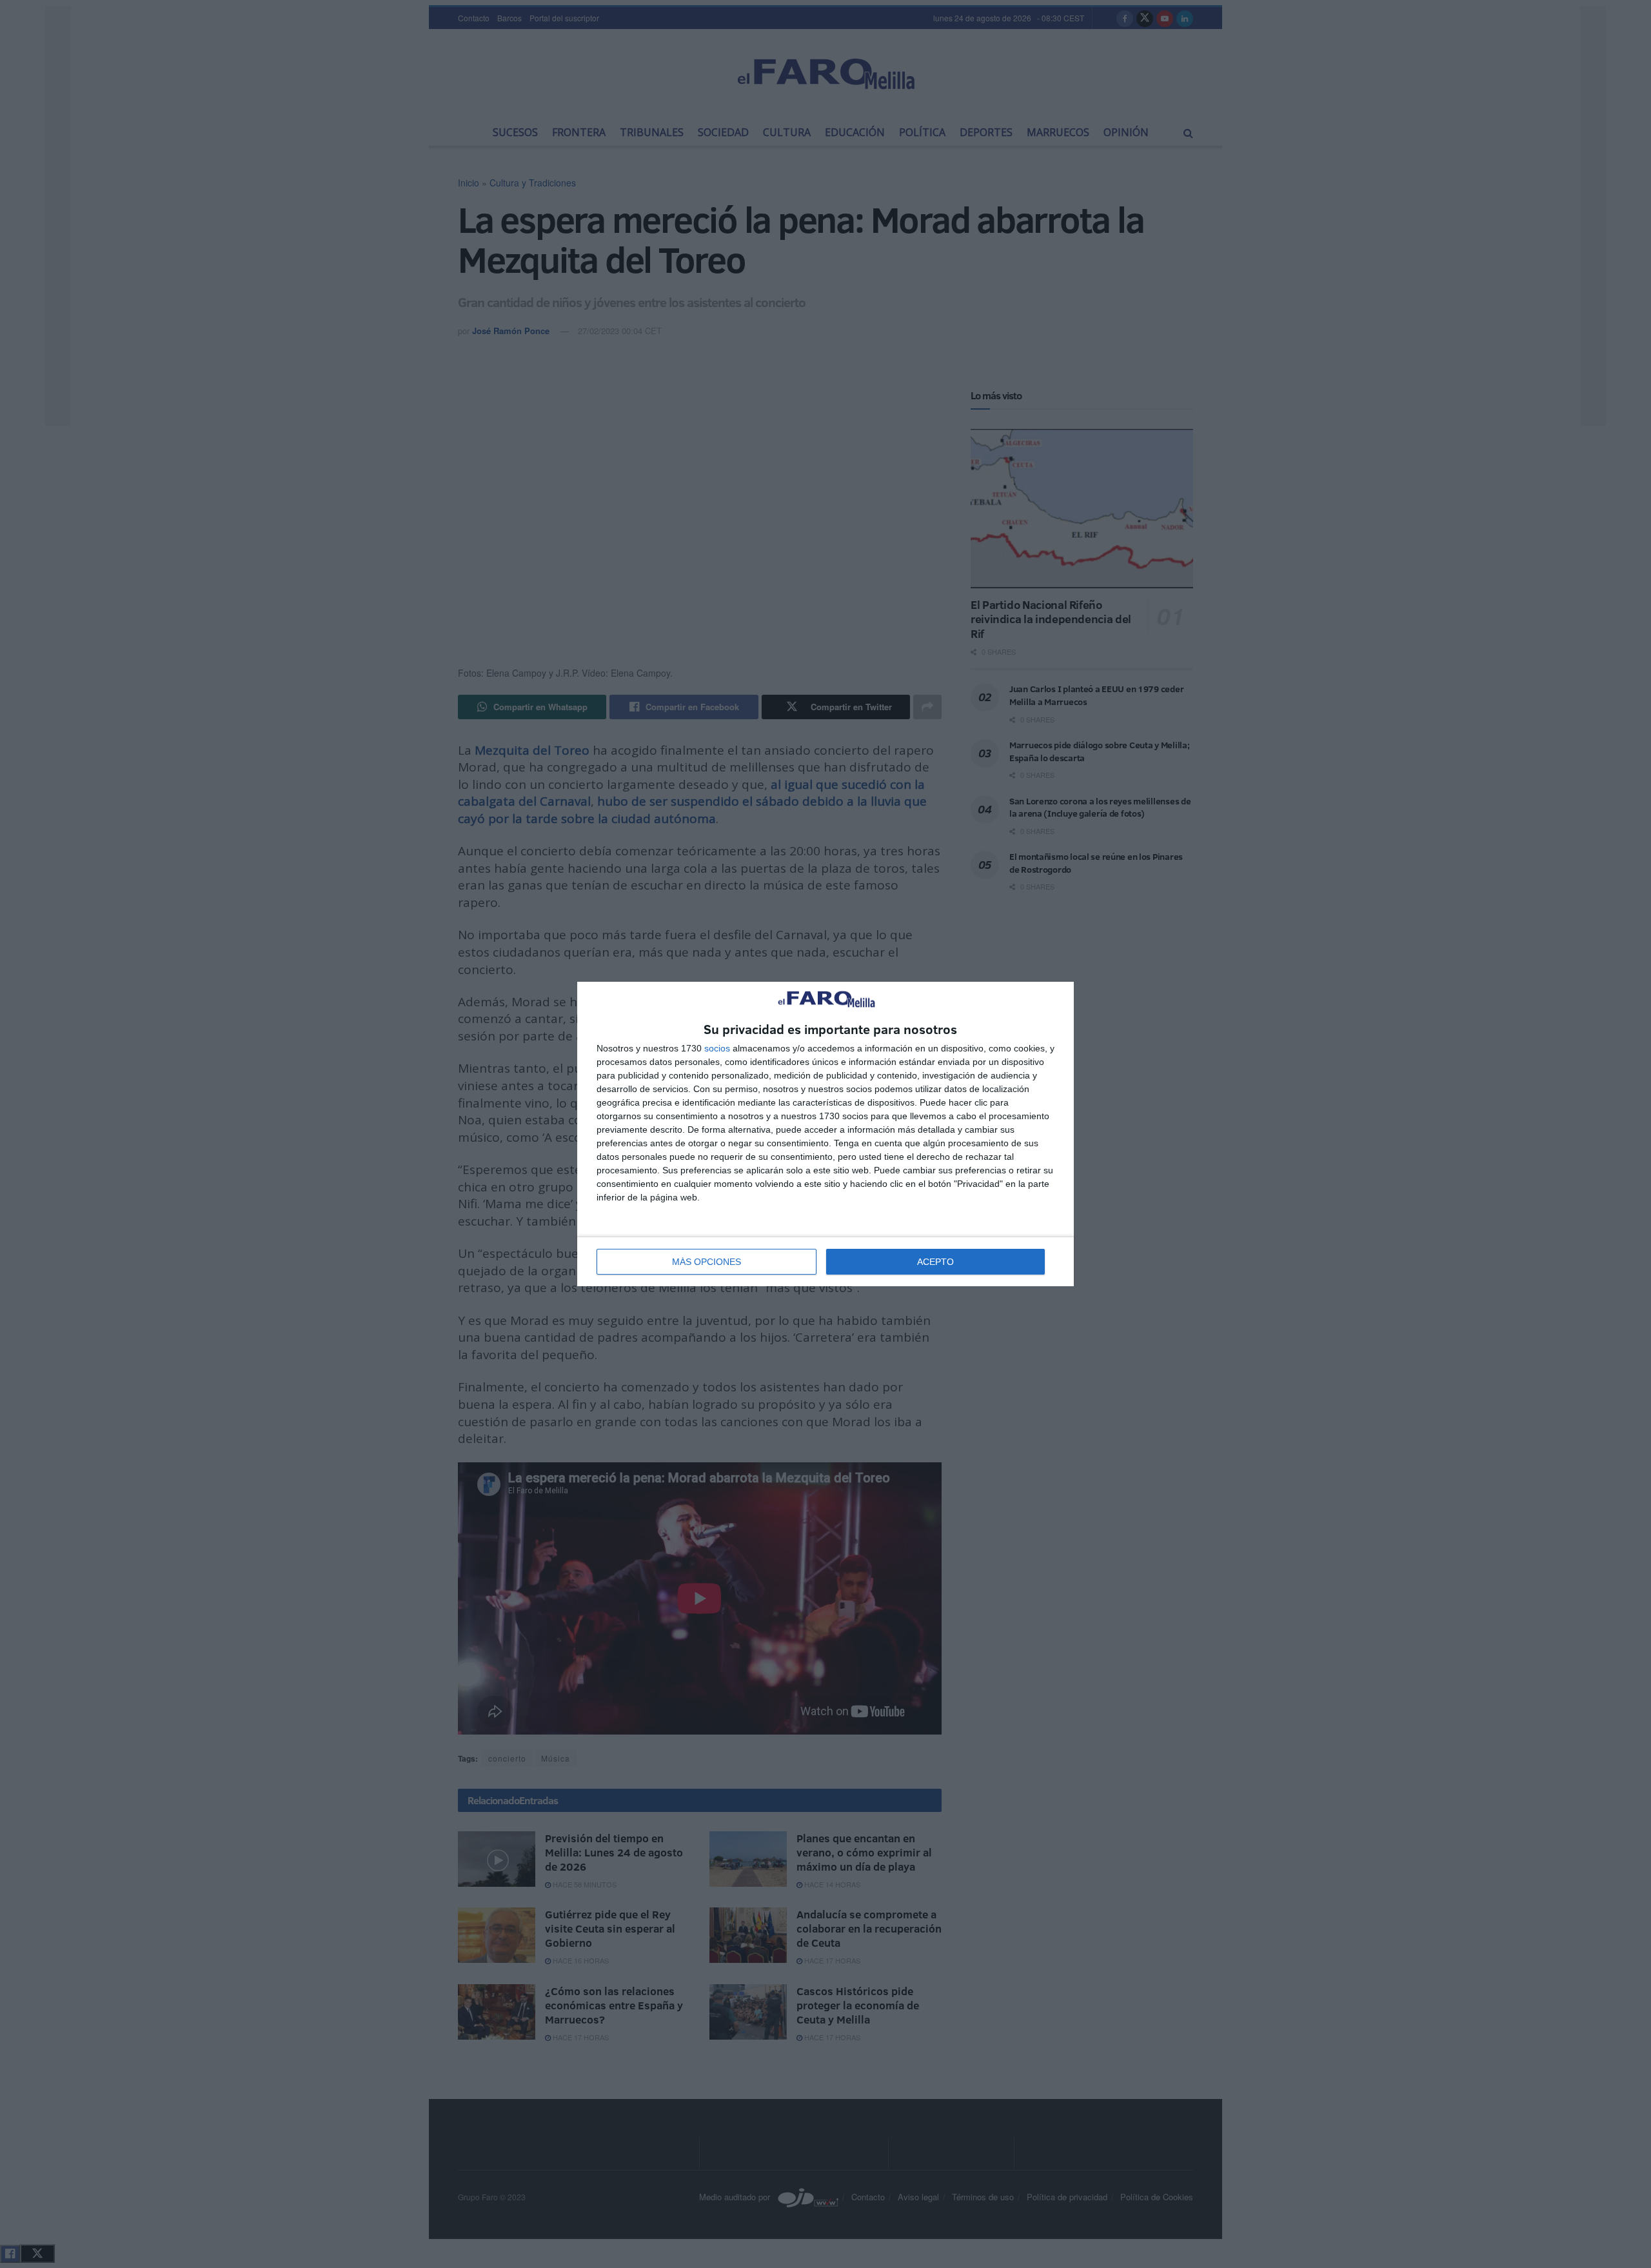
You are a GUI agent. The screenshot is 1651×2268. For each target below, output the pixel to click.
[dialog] (825, 1134)
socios (717, 1048)
